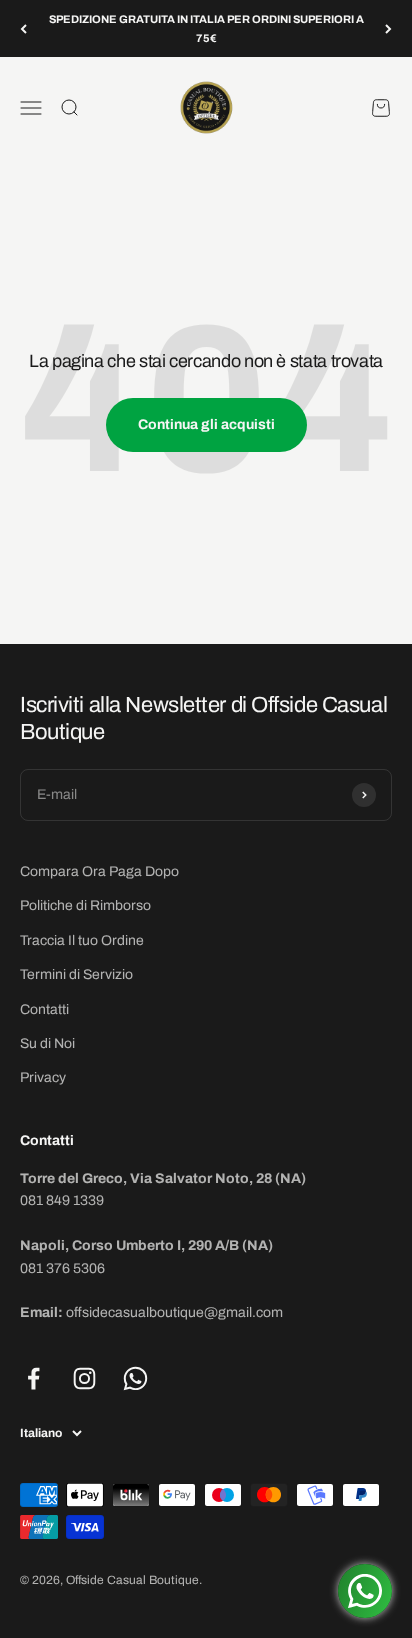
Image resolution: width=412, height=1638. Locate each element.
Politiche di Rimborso (85, 905)
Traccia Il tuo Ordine (82, 940)
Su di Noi (47, 1043)
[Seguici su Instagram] (84, 1378)
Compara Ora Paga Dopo (99, 871)
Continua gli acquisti (206, 424)
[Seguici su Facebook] (33, 1378)
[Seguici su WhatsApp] (135, 1378)
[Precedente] (23, 28)
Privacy (43, 1077)
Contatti (44, 1009)
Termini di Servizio (76, 974)
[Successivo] (388, 28)
